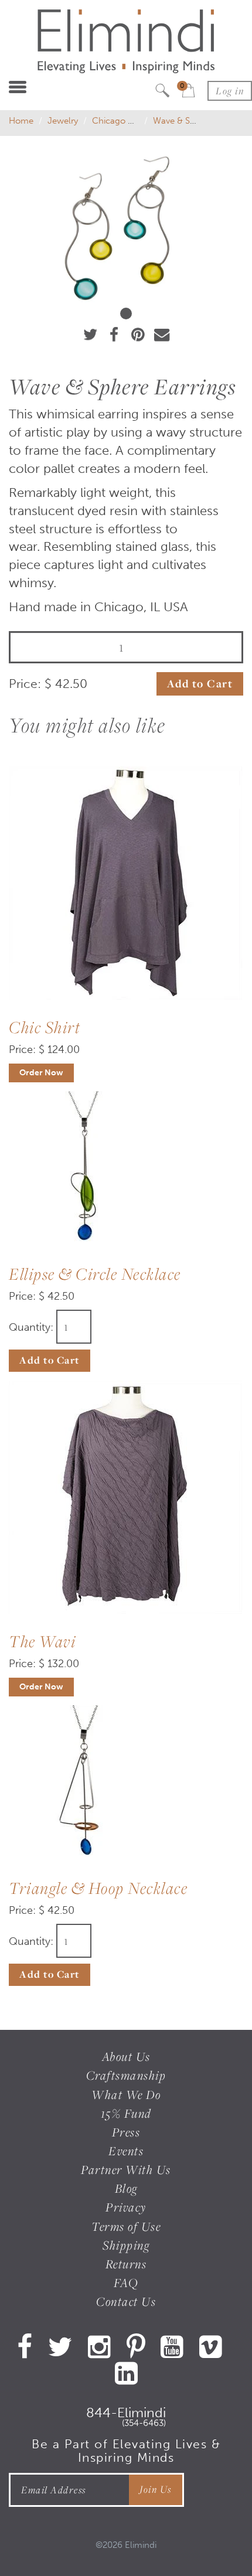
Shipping (126, 2245)
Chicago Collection (130, 121)
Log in (230, 91)
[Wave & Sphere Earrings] (126, 227)
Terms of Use (126, 2226)
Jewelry (63, 121)
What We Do (126, 2095)
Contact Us (126, 2301)
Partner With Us (126, 2170)
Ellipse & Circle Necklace (95, 1274)
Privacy (126, 2207)
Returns (126, 2264)
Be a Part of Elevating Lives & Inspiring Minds (126, 2451)
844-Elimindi (126, 2415)
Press (126, 2132)
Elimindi (141, 2545)
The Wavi (42, 1641)
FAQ (126, 2283)
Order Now (41, 1073)
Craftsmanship (126, 2075)
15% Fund (126, 2113)
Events (126, 2151)
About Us (126, 2057)
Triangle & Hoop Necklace (98, 1888)
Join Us (156, 2489)
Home (21, 121)
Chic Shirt (45, 1027)
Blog (126, 2188)
